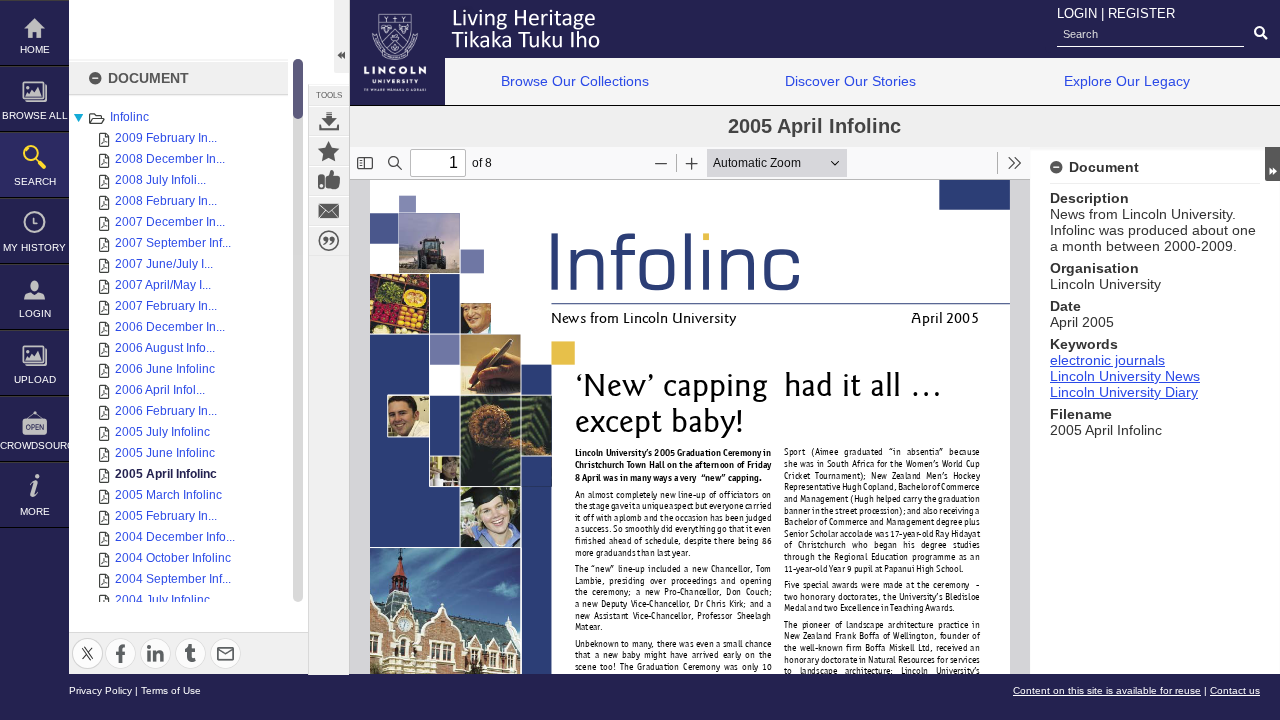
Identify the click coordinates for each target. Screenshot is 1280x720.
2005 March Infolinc (168, 495)
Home (35, 49)
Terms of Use (171, 690)
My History (34, 247)
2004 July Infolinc (162, 600)
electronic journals (1107, 360)
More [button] (35, 511)
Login (35, 313)
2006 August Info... (165, 348)
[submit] (1260, 34)
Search (35, 181)
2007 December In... (170, 222)
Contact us (1235, 690)
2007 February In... (166, 306)
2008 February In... (166, 201)
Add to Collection (329, 151)
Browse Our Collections (575, 81)
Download (329, 121)
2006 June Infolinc (165, 369)
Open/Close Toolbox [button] (341, 36)
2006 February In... (166, 411)
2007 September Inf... (173, 243)
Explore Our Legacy (1127, 81)
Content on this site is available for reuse (1107, 690)
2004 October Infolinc (173, 558)
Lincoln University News (1125, 376)
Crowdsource (34, 445)
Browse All (35, 115)
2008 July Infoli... (160, 180)
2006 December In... (170, 327)
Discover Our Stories (850, 81)
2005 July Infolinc (162, 432)
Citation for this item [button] (329, 241)
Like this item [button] (329, 181)
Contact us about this (329, 211)
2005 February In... (166, 516)
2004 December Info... (175, 537)
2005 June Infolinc (165, 453)
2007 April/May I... (163, 285)
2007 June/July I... (164, 264)
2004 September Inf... (173, 579)
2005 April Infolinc (166, 474)
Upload (35, 379)
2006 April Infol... (160, 390)
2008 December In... (170, 159)
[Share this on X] (87, 641)
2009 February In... (166, 138)
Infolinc (129, 117)
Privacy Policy (100, 690)
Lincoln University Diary (1124, 392)
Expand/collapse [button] (1272, 164)
